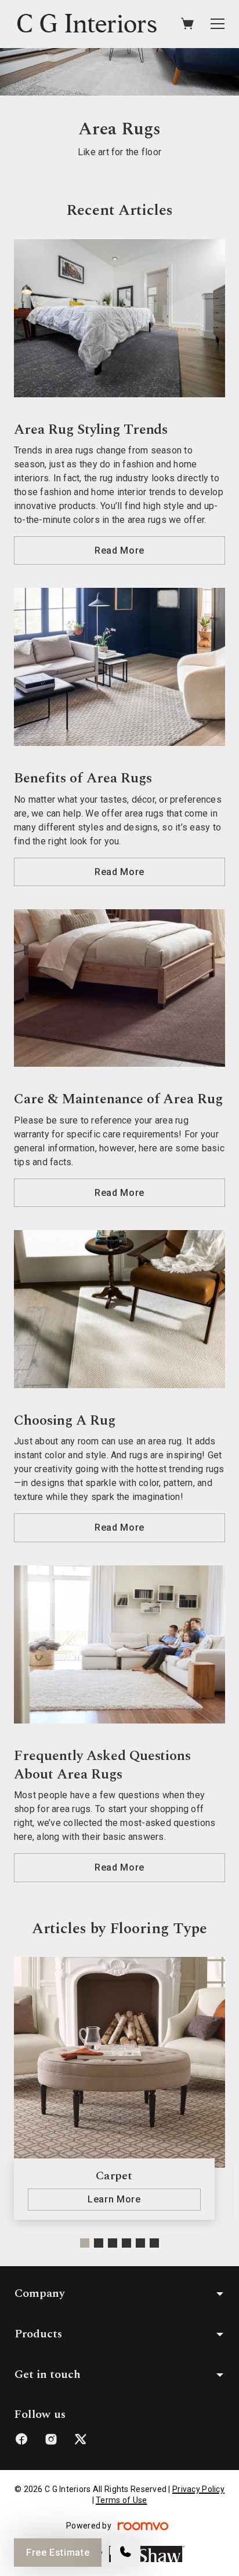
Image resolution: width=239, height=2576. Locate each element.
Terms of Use (121, 2500)
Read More (119, 550)
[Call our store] (126, 2553)
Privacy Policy (198, 2489)
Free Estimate (58, 2553)
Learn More (114, 2199)
